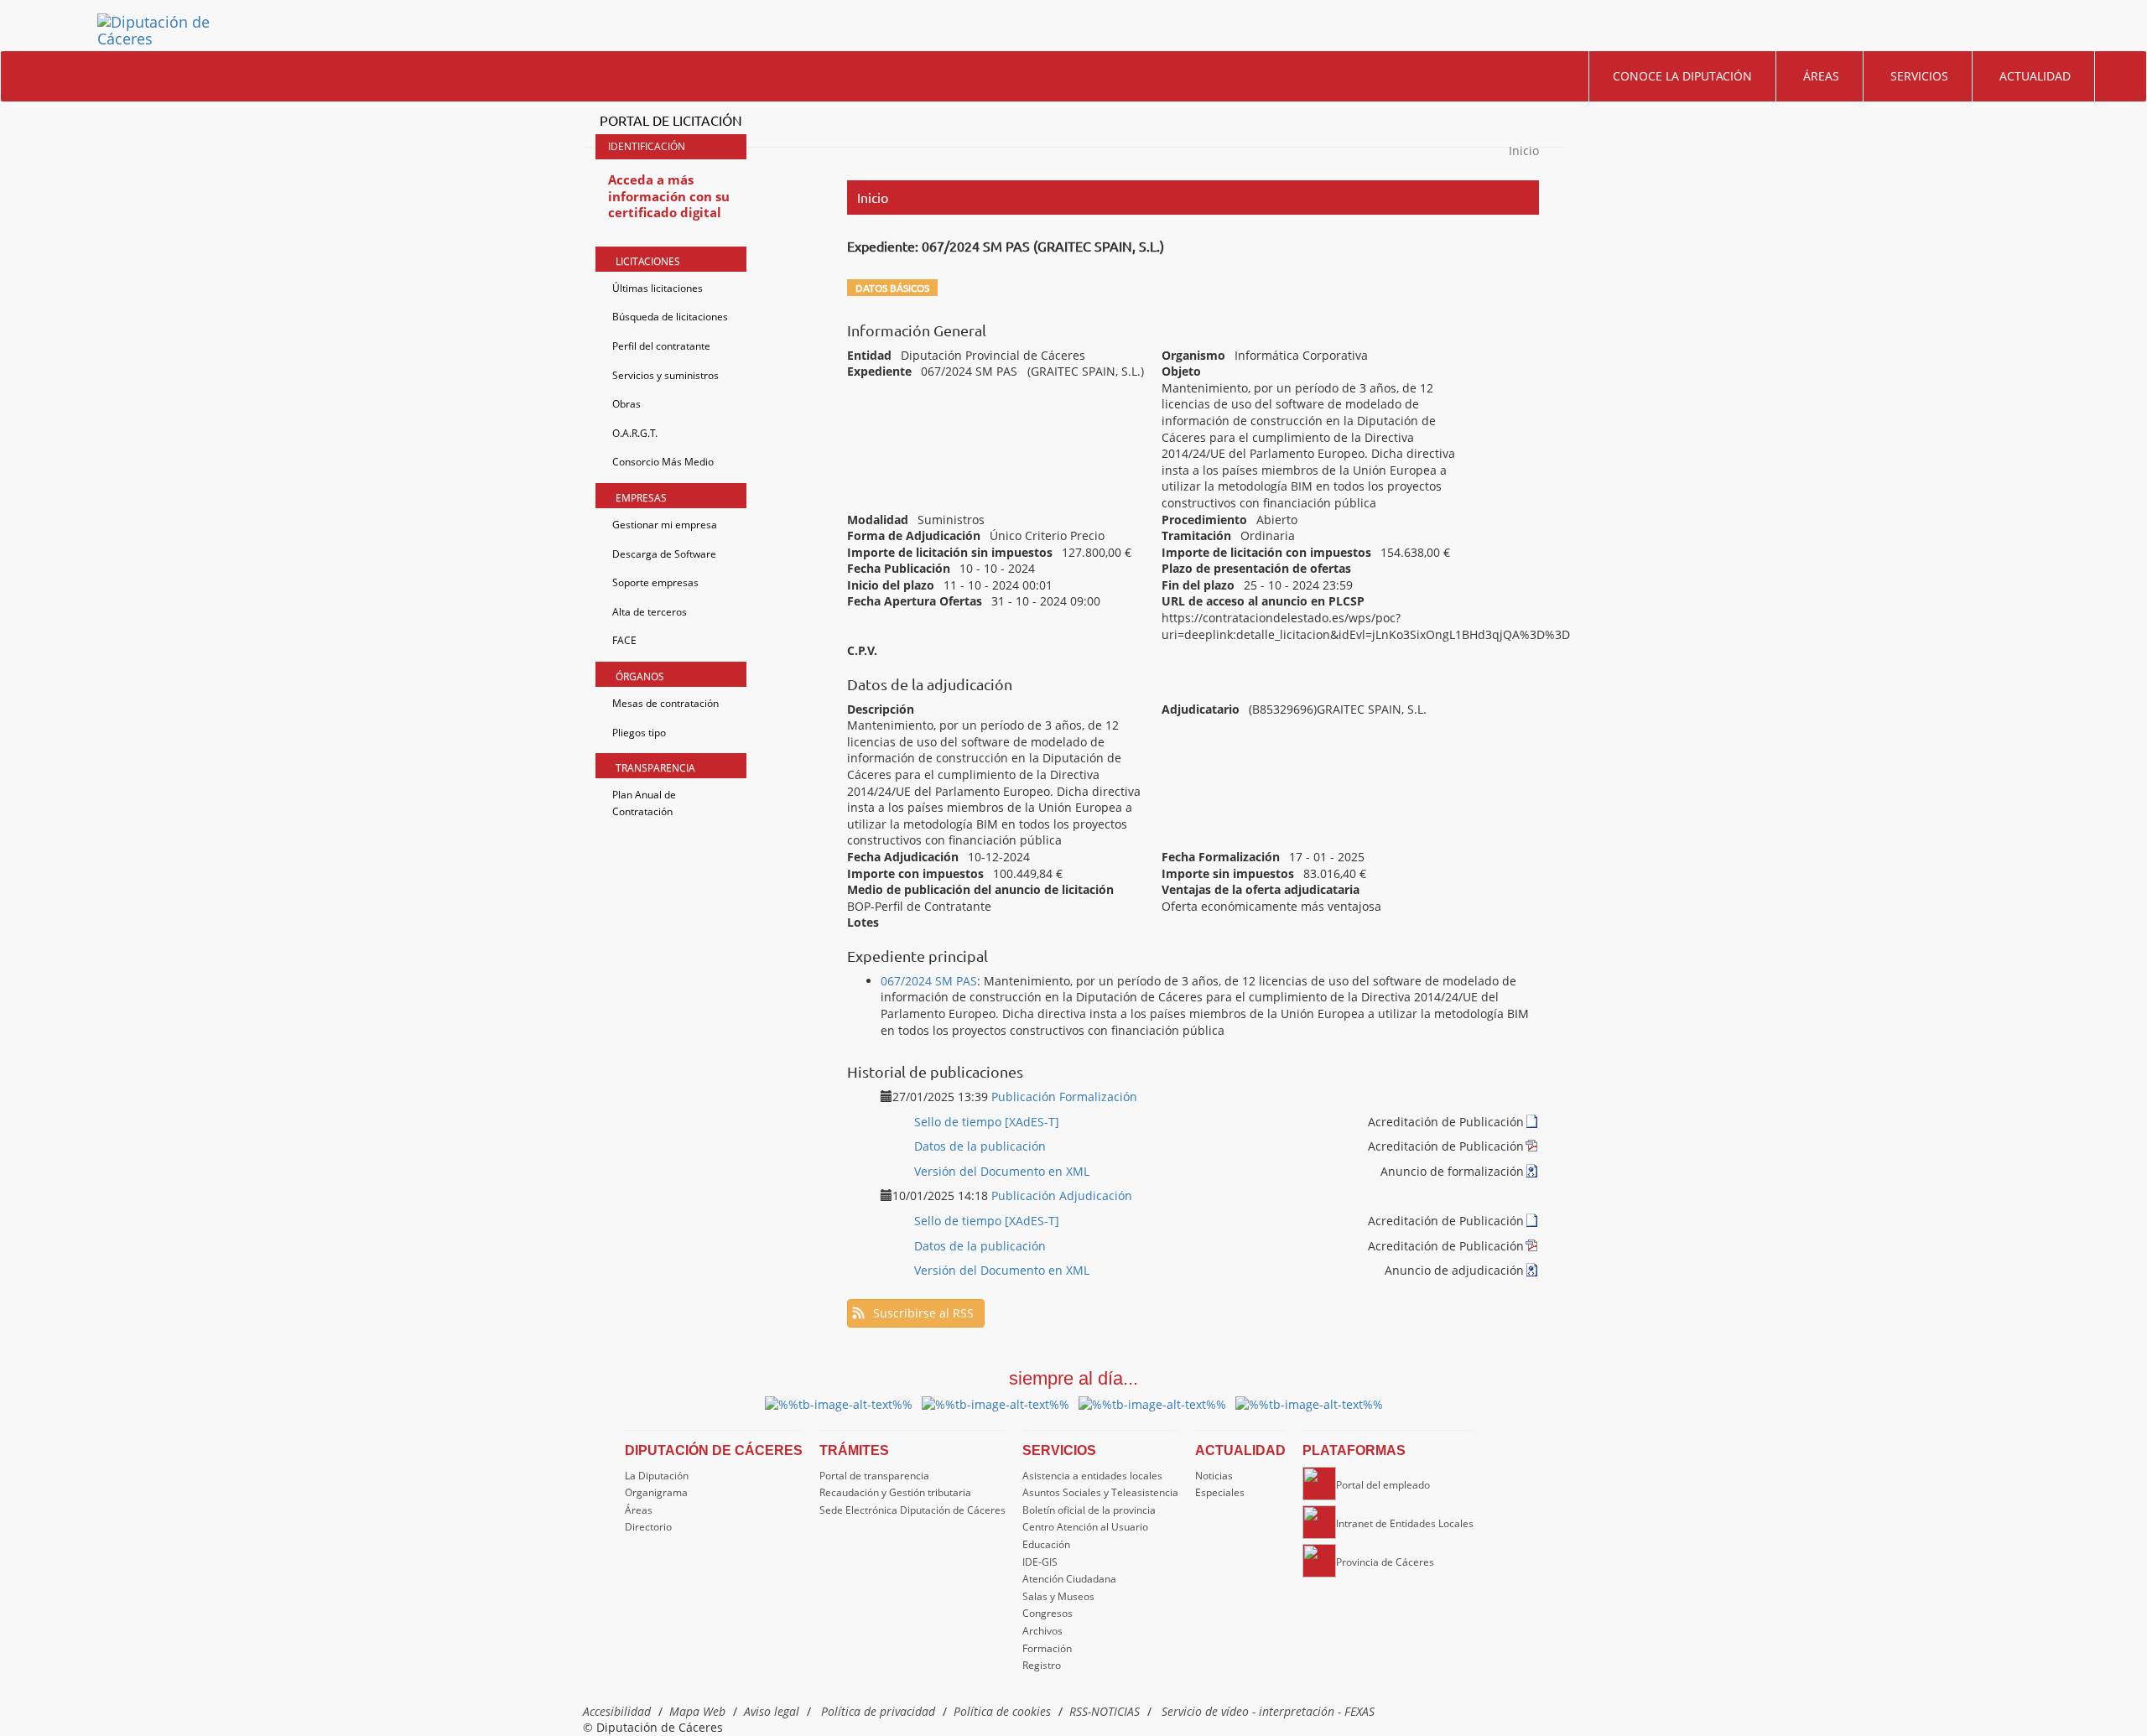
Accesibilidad (617, 1711)
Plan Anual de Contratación (644, 803)
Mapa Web (697, 1711)
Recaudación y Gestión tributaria (895, 1492)
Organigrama (656, 1492)
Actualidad (2035, 76)
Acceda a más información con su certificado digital (669, 196)
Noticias (1214, 1476)
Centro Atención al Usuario (1085, 1527)
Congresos (1048, 1613)
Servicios (1919, 76)
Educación (1046, 1544)
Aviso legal (772, 1711)
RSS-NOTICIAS (1105, 1711)
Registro (1042, 1665)
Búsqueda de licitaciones (670, 317)
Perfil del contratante (661, 346)
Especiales (1220, 1492)
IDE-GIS (1040, 1562)
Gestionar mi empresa (665, 525)
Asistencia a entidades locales (1092, 1476)
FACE (624, 640)
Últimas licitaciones (658, 288)
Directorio (648, 1527)
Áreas (1821, 76)
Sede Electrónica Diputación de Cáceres (912, 1510)
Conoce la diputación (1682, 76)
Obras (626, 404)
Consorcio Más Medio (663, 462)
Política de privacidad (878, 1711)
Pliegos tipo (639, 733)
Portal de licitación (671, 120)
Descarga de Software (664, 554)
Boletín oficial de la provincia (1089, 1510)
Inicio (1524, 151)
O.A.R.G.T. (635, 433)
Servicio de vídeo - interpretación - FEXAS (1268, 1711)
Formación (1047, 1648)
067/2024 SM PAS (929, 981)
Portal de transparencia (874, 1476)
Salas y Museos (1058, 1596)
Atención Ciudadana (1069, 1579)
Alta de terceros (650, 612)
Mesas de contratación (665, 703)
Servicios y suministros (665, 375)
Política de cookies (1002, 1711)
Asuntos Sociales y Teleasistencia (1100, 1492)
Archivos (1042, 1631)
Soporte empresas (655, 582)
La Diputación (657, 1476)
